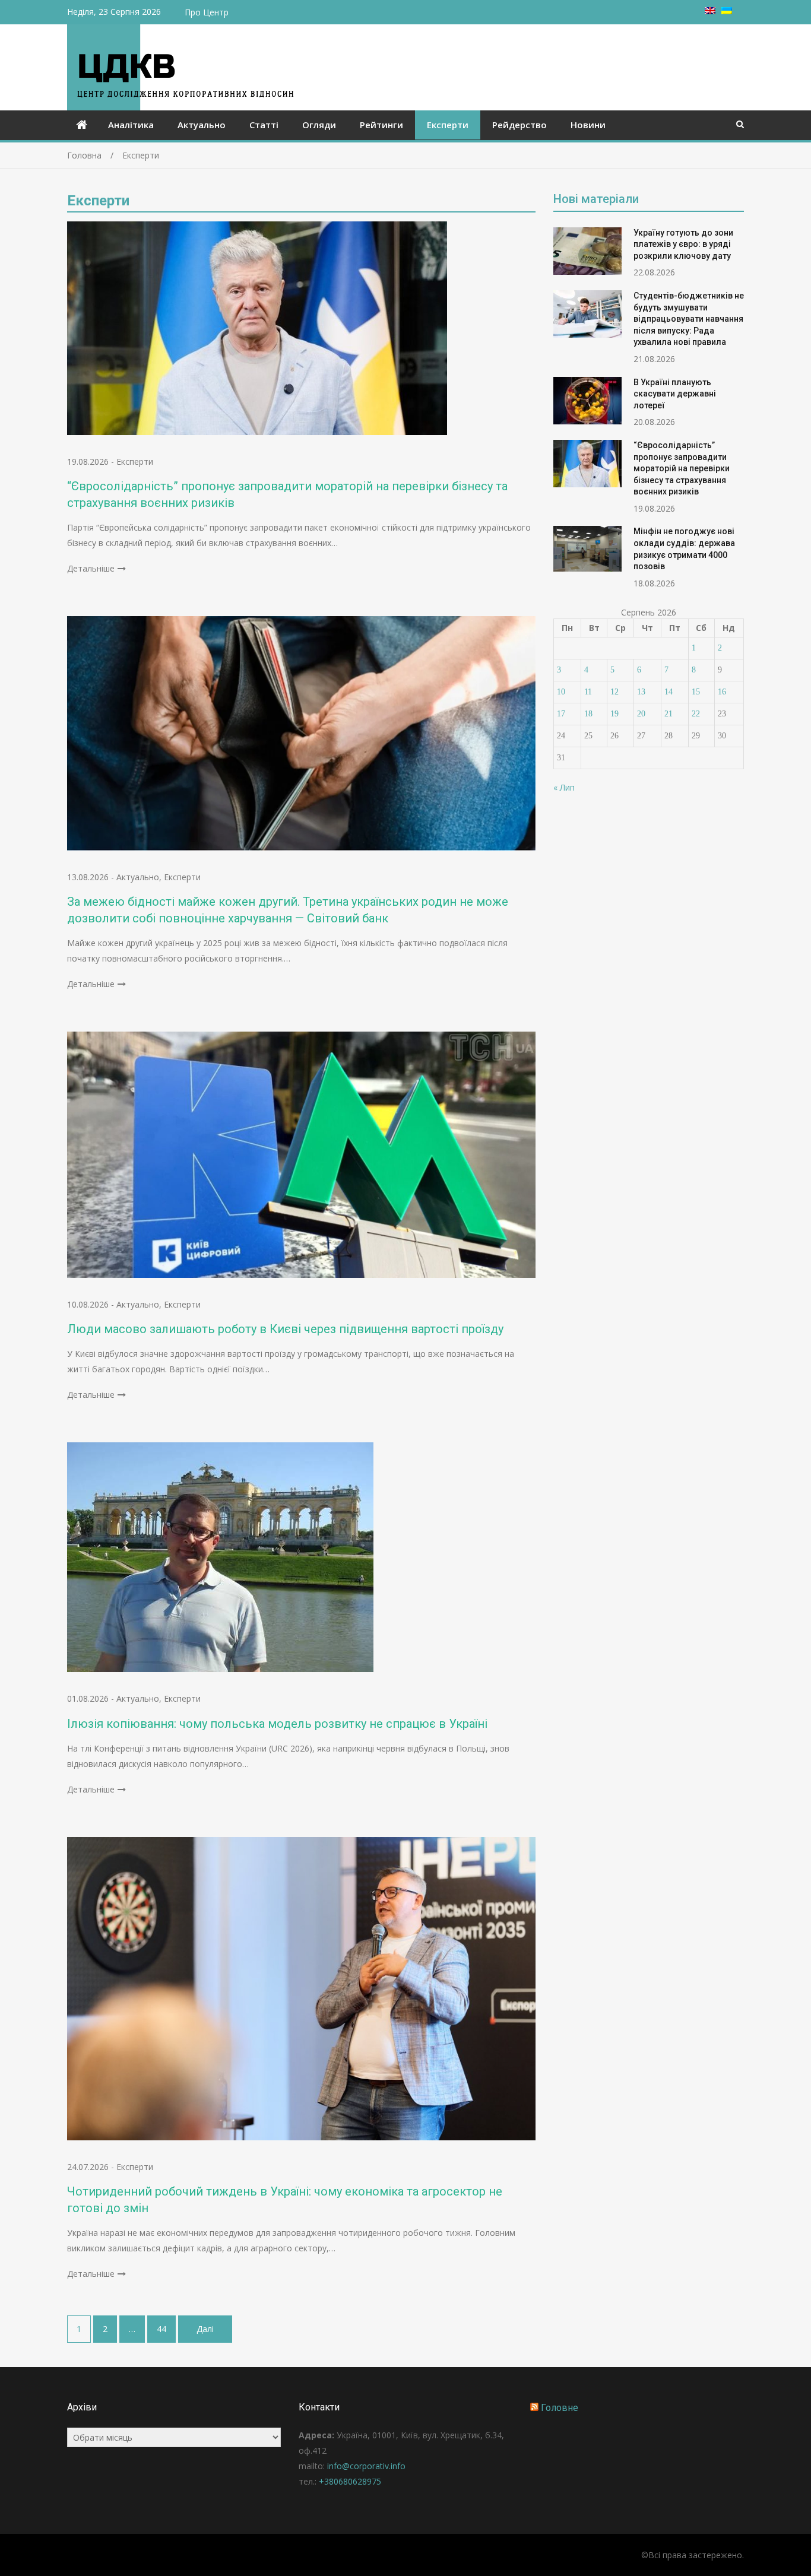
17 (561, 714)
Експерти (448, 125)
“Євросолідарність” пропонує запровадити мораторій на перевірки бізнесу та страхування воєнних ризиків (682, 468)
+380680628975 (350, 2481)
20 (641, 714)
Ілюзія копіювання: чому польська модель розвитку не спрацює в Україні (277, 1724)
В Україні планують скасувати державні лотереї (675, 394)
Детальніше (91, 568)
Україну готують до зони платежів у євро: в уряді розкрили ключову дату (683, 244)
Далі (205, 2329)
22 (696, 714)
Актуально (202, 125)
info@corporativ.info (366, 2466)
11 (588, 692)
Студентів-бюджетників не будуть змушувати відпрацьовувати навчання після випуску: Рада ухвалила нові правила (689, 319)
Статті (264, 125)
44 (161, 2329)
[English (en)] (710, 11)
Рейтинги (381, 125)
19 (614, 714)
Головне (560, 2408)
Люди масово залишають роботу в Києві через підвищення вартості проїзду (285, 1329)
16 (722, 692)
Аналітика (131, 125)
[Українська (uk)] (727, 11)
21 (669, 714)
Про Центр (207, 12)
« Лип (564, 787)
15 (696, 692)
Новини (588, 125)
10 (561, 692)
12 (614, 692)
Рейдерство (519, 125)
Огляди (319, 125)
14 (669, 692)
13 (641, 692)
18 (588, 714)
